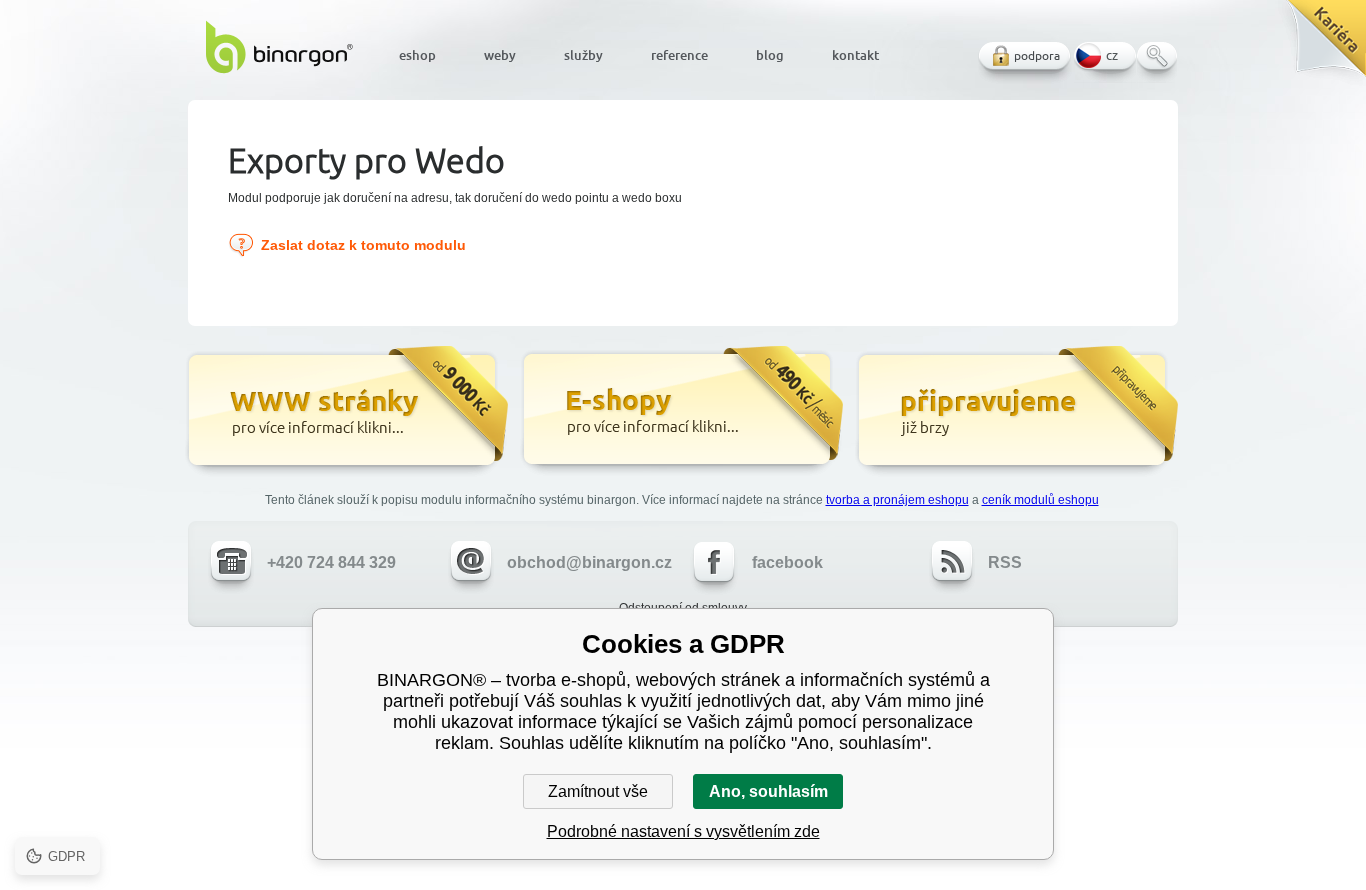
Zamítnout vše (598, 791)
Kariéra (1319, 45)
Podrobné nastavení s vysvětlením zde (683, 831)
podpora (1037, 55)
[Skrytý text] (345, 412)
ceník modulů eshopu (1040, 500)
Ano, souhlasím (768, 791)
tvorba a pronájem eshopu (897, 500)
